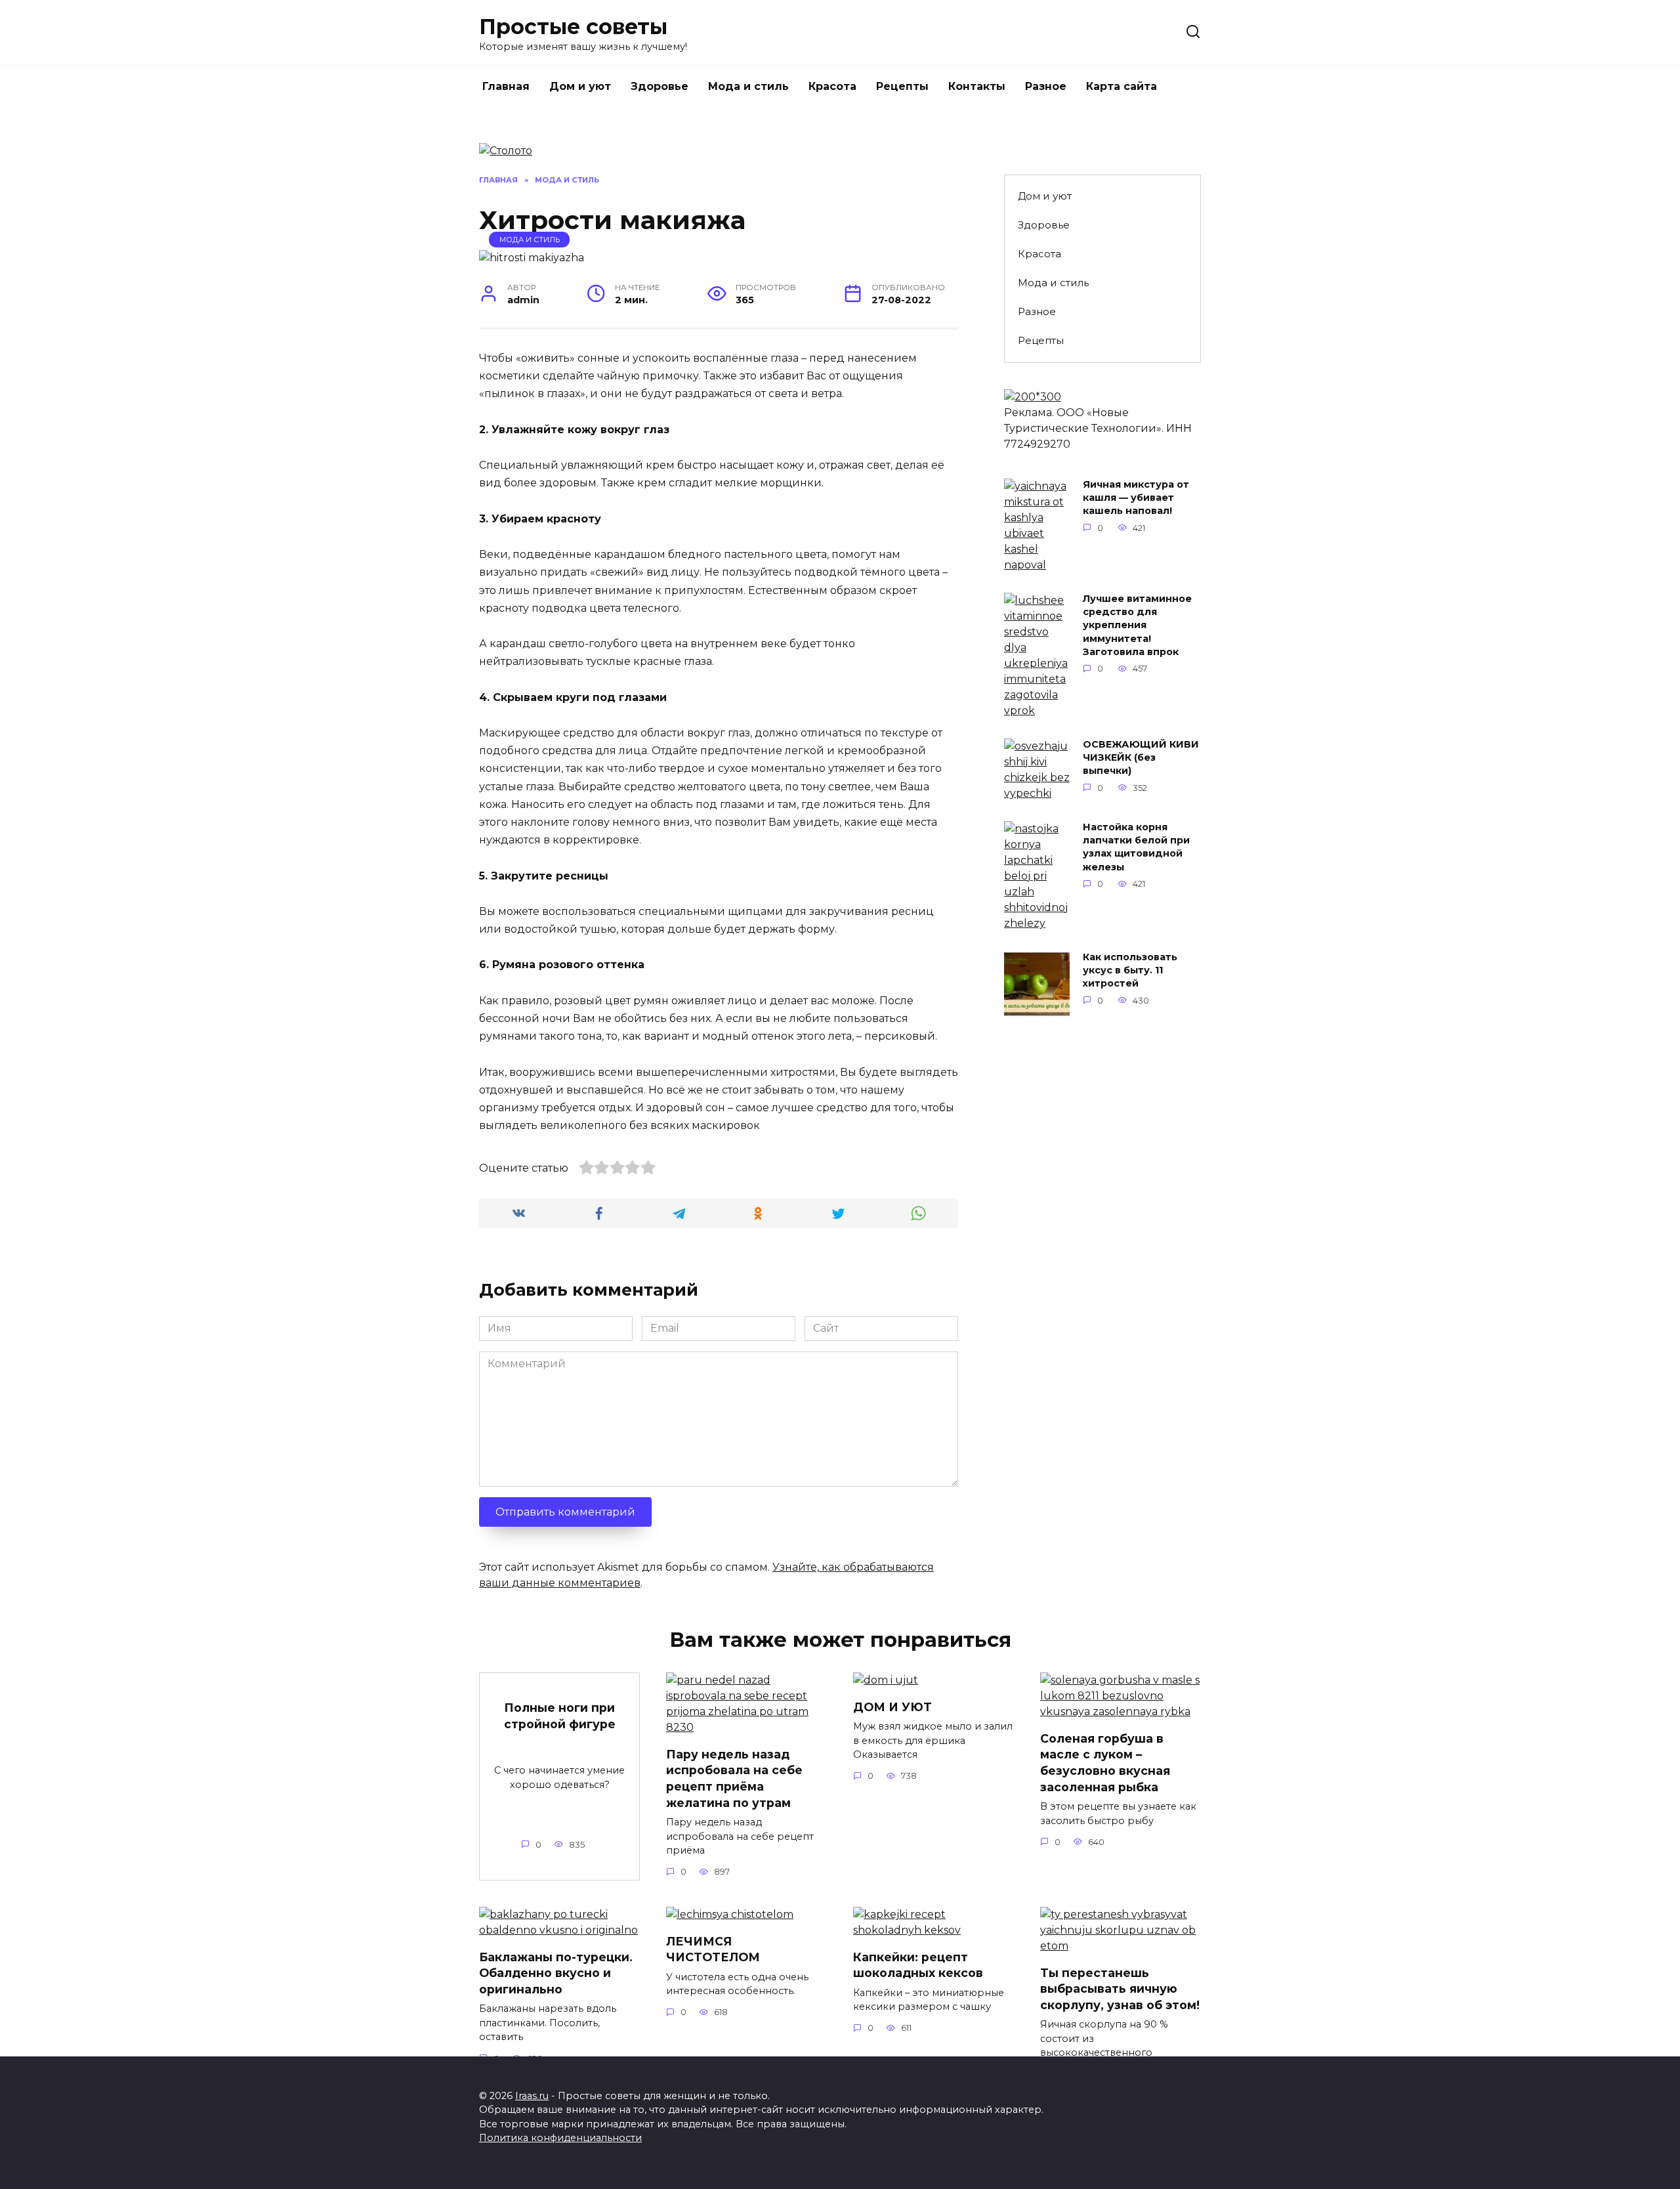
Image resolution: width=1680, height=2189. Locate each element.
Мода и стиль (748, 86)
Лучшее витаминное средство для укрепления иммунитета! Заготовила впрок (1137, 626)
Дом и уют (580, 86)
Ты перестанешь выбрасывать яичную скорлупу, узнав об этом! (1120, 1988)
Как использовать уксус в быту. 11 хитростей (1130, 971)
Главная (506, 86)
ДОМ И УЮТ (892, 1706)
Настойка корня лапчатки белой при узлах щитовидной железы (1136, 847)
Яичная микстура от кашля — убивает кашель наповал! (1136, 498)
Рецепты (902, 86)
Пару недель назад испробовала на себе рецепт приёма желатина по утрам (734, 1778)
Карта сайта (1122, 86)
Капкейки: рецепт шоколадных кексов (918, 1965)
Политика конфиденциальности (560, 2138)
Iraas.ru (532, 2096)
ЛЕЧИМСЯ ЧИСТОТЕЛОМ (713, 1949)
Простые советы (573, 27)
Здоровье (660, 86)
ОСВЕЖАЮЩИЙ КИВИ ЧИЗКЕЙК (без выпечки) (1141, 758)
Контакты (977, 86)
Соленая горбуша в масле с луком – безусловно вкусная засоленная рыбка (1105, 1762)
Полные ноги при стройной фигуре (560, 1716)
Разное (1046, 86)
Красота (832, 86)
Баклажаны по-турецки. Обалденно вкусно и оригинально (556, 1972)
